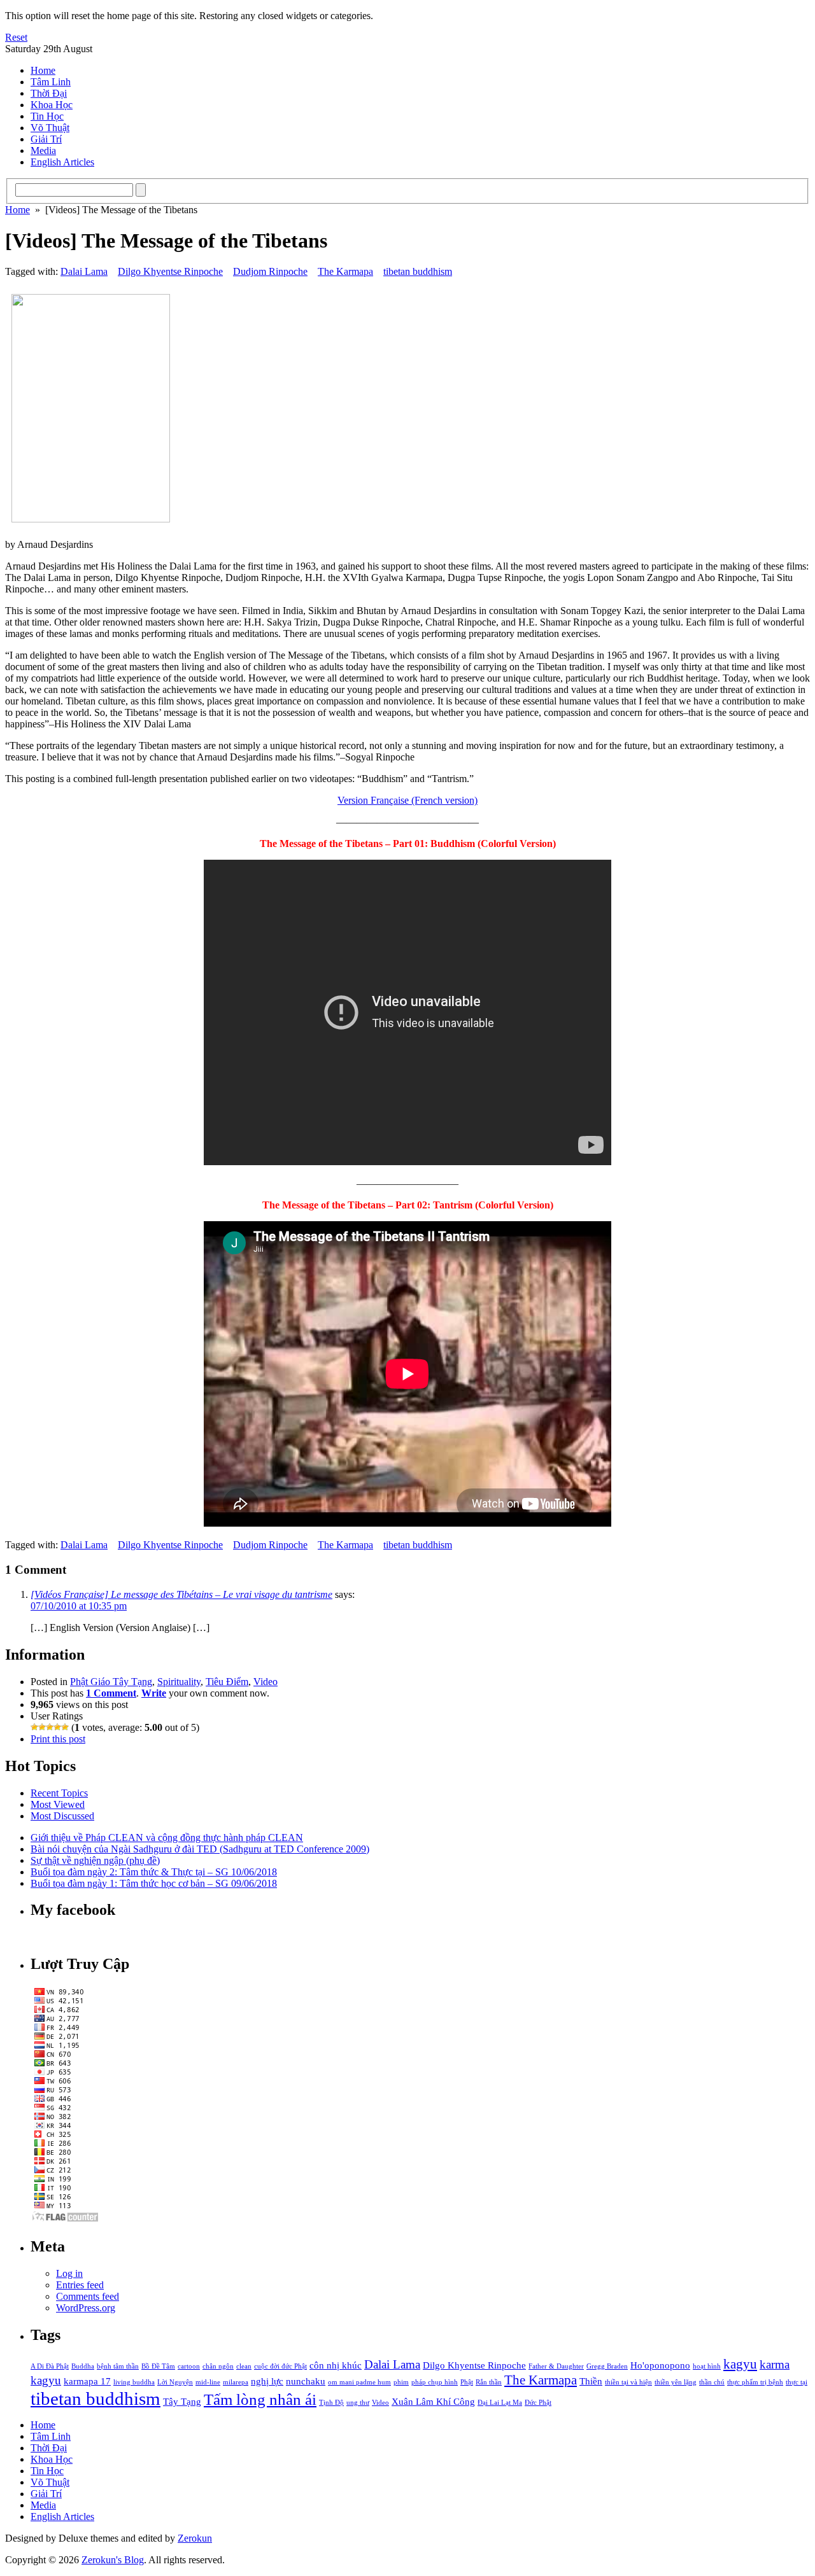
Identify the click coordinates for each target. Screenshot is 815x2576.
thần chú (712, 2382)
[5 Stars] (65, 1727)
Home (43, 70)
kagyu (740, 2364)
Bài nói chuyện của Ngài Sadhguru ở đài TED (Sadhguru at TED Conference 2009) (200, 1849)
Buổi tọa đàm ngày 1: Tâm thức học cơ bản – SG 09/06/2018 (154, 1883)
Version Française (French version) (407, 800)
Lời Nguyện (175, 2382)
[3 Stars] (50, 1727)
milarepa (236, 2382)
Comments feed (88, 2296)
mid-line (208, 2382)
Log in (69, 2273)
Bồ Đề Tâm (158, 2366)
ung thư (358, 2403)
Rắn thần (489, 2382)
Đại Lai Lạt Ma (500, 2403)
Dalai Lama (84, 271)
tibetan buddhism (418, 271)
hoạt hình (707, 2366)
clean (244, 2366)
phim (401, 2382)
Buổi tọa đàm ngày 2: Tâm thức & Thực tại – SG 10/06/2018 (154, 1872)
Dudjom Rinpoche (270, 271)
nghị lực (267, 2381)
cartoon (189, 2366)
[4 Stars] (57, 1727)
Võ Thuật (50, 128)
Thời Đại (49, 93)
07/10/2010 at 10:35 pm (79, 1606)
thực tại (797, 2382)
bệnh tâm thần (118, 2366)
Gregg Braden (607, 2366)
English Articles (62, 162)
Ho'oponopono (660, 2365)
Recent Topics (59, 1793)
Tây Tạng (182, 2401)
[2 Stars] (42, 1727)
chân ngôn (218, 2366)
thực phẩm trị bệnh (755, 2382)
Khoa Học (52, 105)
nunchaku (306, 2381)
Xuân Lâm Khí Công (433, 2401)
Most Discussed (62, 1816)
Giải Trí (46, 139)
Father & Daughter (556, 2366)
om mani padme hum (359, 2382)
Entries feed (80, 2285)
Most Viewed (58, 1804)
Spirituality (179, 1682)
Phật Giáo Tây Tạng (111, 1682)
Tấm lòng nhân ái (260, 2399)
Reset (16, 37)
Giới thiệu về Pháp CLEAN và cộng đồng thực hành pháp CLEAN (167, 1837)
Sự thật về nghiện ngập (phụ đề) (95, 1860)
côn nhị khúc (336, 2365)
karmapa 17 (87, 2381)
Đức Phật (538, 2403)
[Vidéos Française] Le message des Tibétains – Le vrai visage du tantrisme (181, 1594)
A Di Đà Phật (50, 2366)
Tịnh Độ (331, 2403)
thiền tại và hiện (628, 2382)
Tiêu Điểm (227, 1682)
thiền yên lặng (676, 2382)
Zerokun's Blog (113, 2560)
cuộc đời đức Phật (280, 2366)
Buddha (83, 2366)
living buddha (134, 2382)
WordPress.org (86, 2308)
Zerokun (195, 2538)
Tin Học (47, 116)
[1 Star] (34, 1727)
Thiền (591, 2381)
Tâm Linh (51, 82)
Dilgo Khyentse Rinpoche (170, 271)
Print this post (58, 1739)
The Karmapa (345, 271)
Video (266, 1682)
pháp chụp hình (435, 2382)
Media (43, 150)
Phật (467, 2382)
